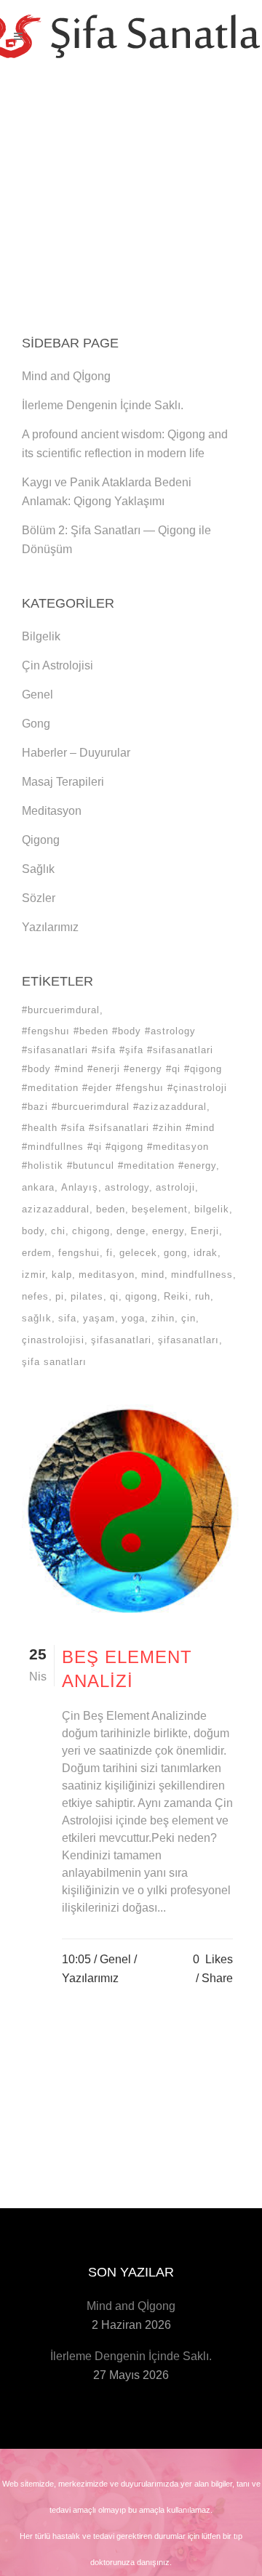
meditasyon (107, 1275)
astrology (127, 1187)
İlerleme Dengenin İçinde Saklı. (103, 405)
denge (131, 1231)
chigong (91, 1231)
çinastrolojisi (53, 1340)
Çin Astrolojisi (57, 665)
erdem (37, 1253)
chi (58, 1231)
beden (111, 1209)
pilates (87, 1296)
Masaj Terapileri (63, 782)
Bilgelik (41, 636)
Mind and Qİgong (66, 376)
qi (114, 1296)
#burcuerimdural (61, 1010)
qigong (141, 1296)
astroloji (175, 1187)
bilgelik (212, 1209)
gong (175, 1253)
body (33, 1231)
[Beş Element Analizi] (131, 1512)
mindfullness (202, 1275)
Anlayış (80, 1187)
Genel (37, 695)
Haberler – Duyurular (76, 753)
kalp (62, 1275)
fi (110, 1253)
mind (153, 1275)
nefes (35, 1296)
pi (60, 1296)
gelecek (138, 1253)
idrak (206, 1253)
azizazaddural (56, 1209)
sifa (67, 1318)
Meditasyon (52, 811)
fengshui (79, 1253)
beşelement (160, 1209)
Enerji (205, 1231)
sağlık (37, 1318)
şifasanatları (188, 1340)
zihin (163, 1318)
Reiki (176, 1296)
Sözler (39, 898)
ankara (38, 1187)
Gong (36, 724)
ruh (203, 1296)
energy (168, 1231)
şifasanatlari (121, 1340)
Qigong (41, 840)
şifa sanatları (54, 1362)
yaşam (99, 1318)
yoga (133, 1318)
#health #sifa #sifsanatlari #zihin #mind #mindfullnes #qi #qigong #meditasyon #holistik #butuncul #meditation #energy (119, 1147)
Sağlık (38, 869)
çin (188, 1318)
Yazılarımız (50, 927)
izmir (33, 1275)
